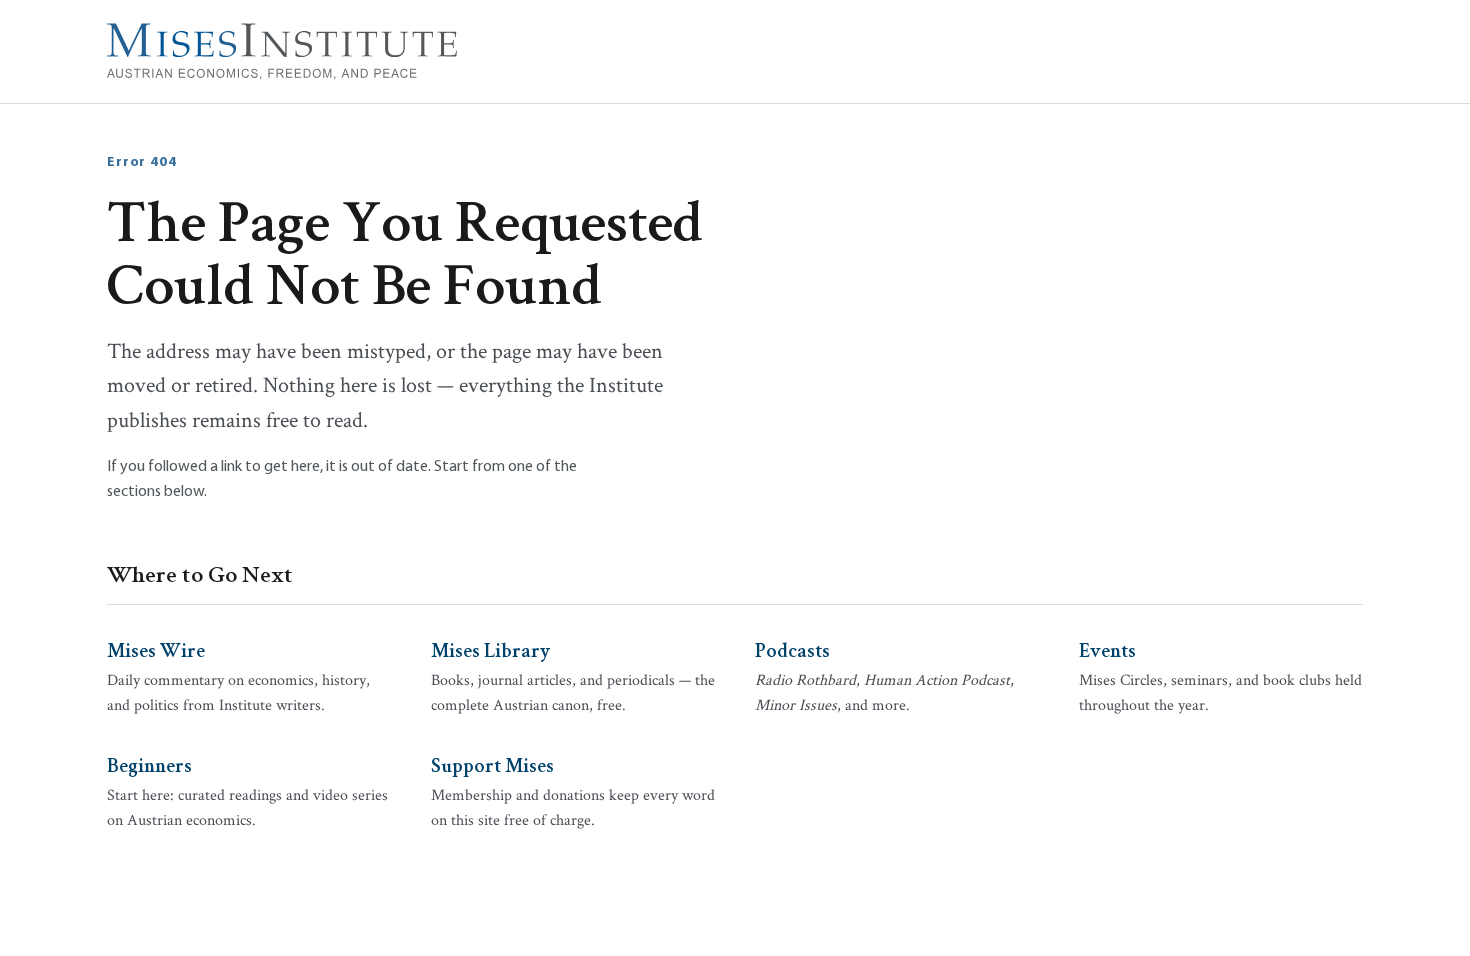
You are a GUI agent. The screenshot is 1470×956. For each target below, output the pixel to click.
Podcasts (792, 649)
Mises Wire (156, 649)
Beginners (149, 764)
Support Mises (492, 764)
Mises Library (490, 649)
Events (1107, 649)
